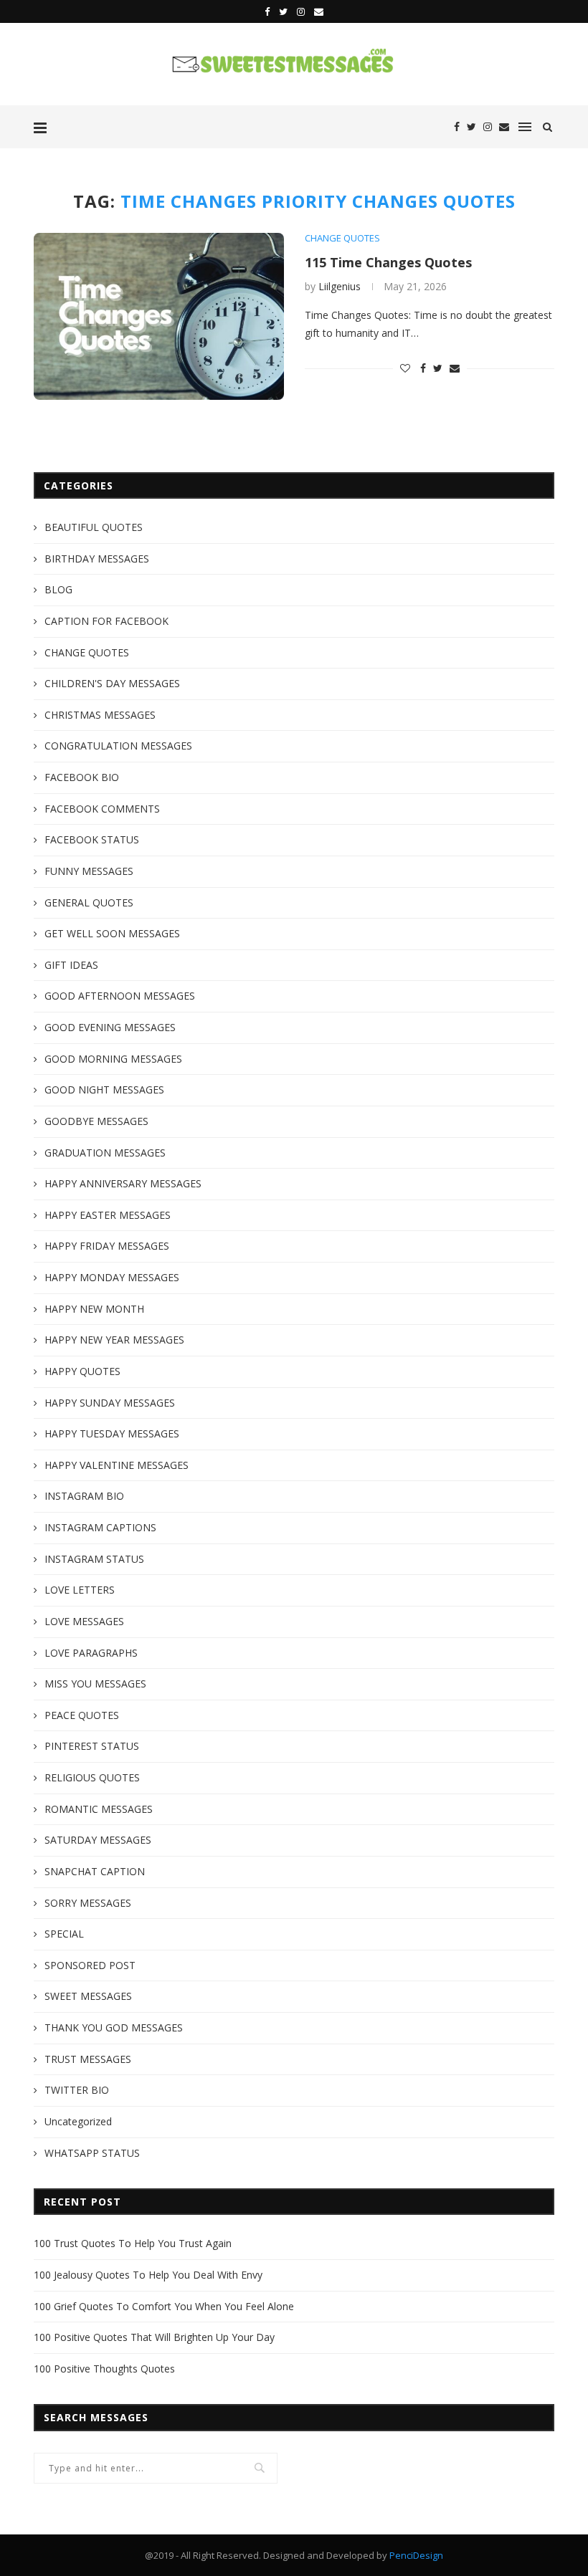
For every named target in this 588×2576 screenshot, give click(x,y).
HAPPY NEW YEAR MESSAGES (114, 1340)
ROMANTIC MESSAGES (99, 1809)
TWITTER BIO (77, 2090)
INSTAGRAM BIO (84, 1496)
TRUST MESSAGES (88, 2059)
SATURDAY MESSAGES (98, 1840)
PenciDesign (416, 2555)
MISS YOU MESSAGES (95, 1684)
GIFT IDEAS (71, 965)
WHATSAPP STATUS (92, 2153)
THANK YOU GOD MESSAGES (114, 2027)
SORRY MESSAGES (88, 1903)
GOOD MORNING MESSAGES (113, 1059)
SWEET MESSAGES (88, 1996)
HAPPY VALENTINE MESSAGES (117, 1465)
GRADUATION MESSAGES (105, 1153)
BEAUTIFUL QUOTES (94, 527)
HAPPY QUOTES (82, 1371)
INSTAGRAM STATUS (94, 1559)
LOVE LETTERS (80, 1590)
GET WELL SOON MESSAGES (112, 933)
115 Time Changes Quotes (388, 262)
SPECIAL (64, 1934)
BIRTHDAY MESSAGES (97, 559)
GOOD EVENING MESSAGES (110, 1027)
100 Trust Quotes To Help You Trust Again (133, 2243)
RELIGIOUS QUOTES (92, 1777)
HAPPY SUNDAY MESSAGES (110, 1403)
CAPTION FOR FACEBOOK (106, 621)
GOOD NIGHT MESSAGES (104, 1090)
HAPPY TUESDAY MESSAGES (112, 1433)
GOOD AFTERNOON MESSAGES (120, 996)
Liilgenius (340, 286)
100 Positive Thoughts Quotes (104, 2369)
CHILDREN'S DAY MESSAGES (112, 683)
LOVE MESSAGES (84, 1621)
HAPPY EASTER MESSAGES (108, 1215)
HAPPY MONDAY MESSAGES (112, 1277)
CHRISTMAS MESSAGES (100, 715)
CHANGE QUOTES (342, 239)
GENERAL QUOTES (89, 902)
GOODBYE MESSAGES (96, 1121)
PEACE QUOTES (82, 1715)
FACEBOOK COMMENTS (102, 809)
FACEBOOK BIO (82, 777)
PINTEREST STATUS (92, 1746)
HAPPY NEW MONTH (94, 1309)
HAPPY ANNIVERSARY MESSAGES (123, 1183)
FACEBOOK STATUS (92, 839)
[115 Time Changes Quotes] (159, 316)
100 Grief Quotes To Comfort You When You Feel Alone (164, 2306)
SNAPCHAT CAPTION (95, 1871)
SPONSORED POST (90, 1965)
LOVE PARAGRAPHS (91, 1653)
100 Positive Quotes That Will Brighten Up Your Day (154, 2337)
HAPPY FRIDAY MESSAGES (107, 1246)
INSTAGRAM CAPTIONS (100, 1527)
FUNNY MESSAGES (89, 871)
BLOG (58, 589)
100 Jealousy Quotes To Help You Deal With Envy (148, 2275)
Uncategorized (78, 2121)
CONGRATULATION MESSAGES (118, 746)
